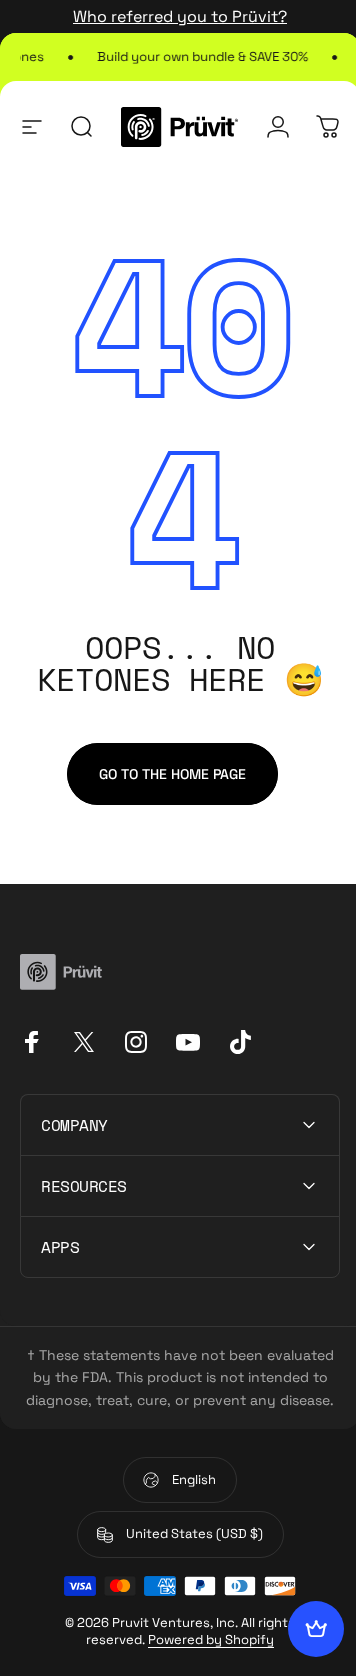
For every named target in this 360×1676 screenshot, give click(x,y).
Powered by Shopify (204, 1661)
